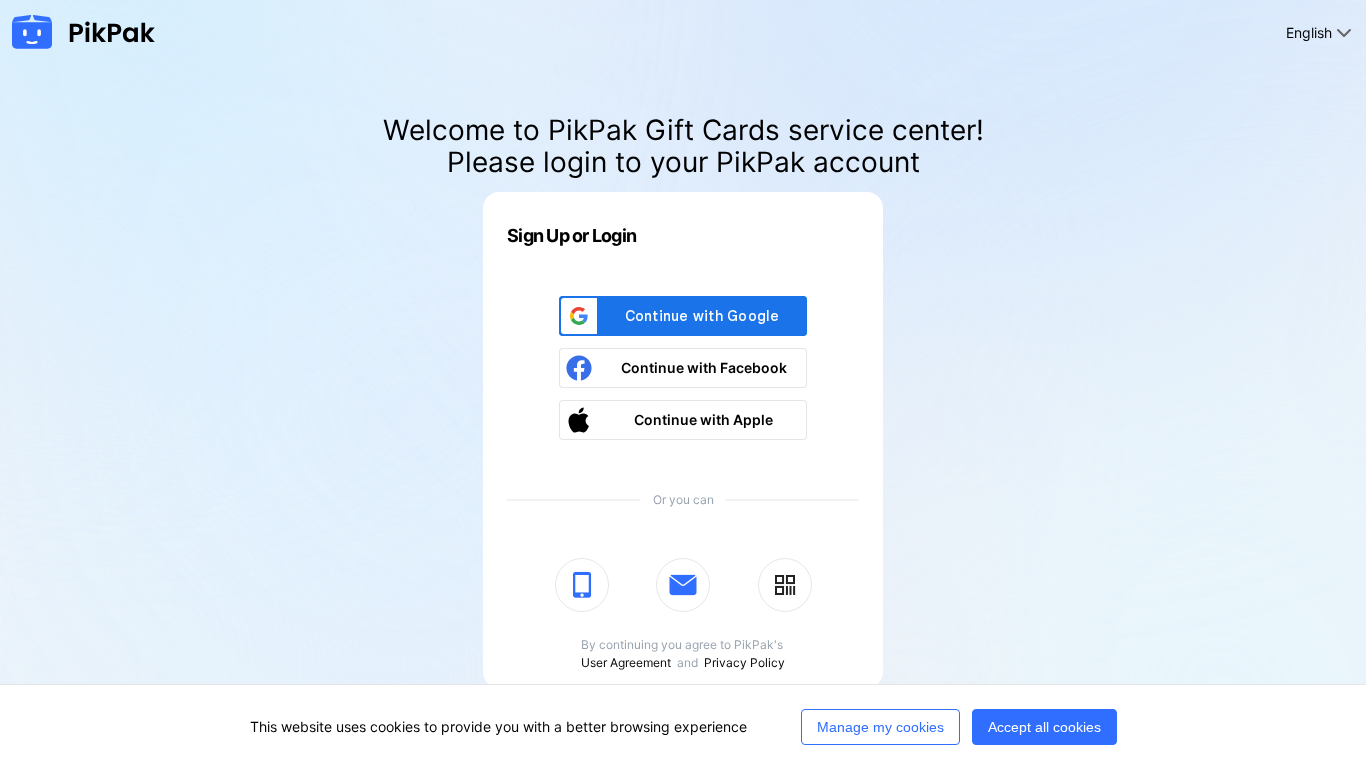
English (1309, 32)
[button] (683, 368)
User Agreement (626, 662)
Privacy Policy (744, 662)
